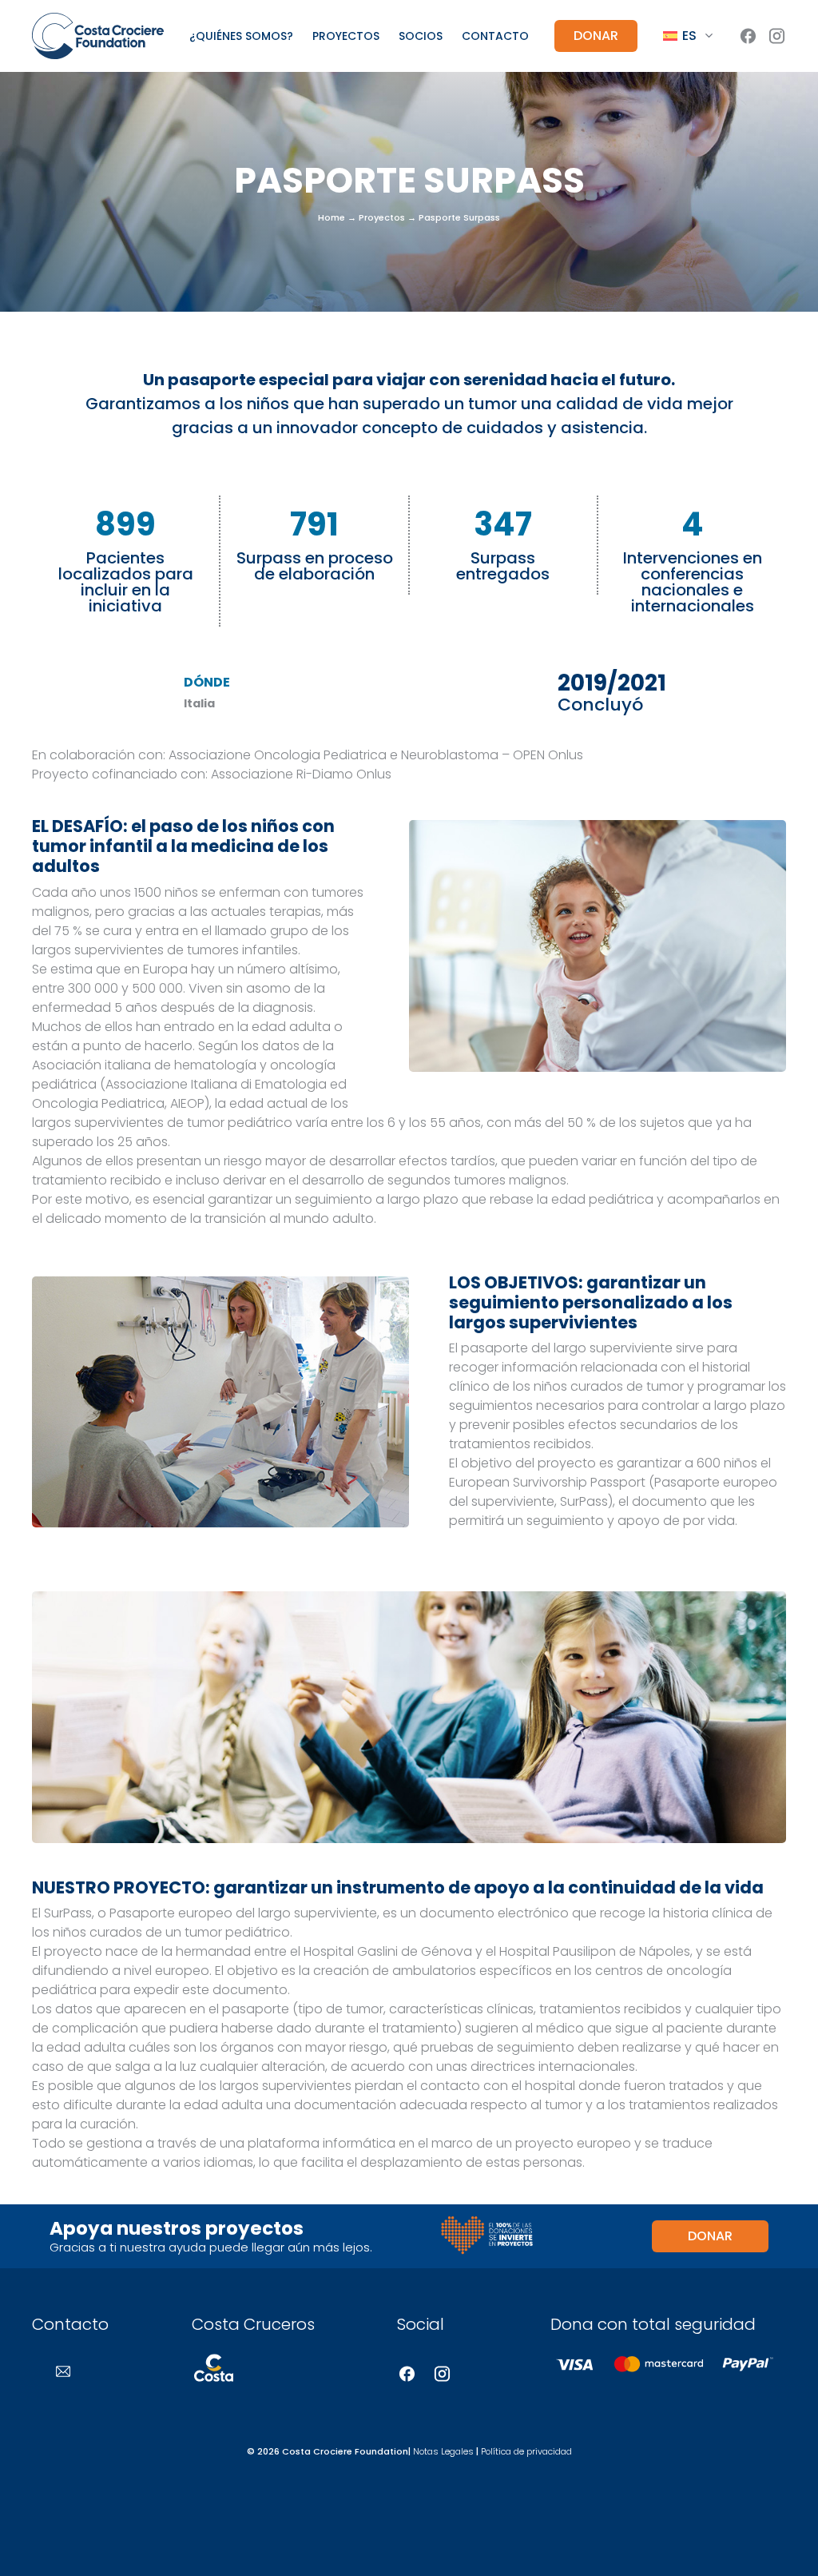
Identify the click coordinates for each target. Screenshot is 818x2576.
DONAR (596, 36)
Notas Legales (443, 2451)
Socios (421, 36)
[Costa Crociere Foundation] (98, 36)
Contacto (495, 36)
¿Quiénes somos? (241, 36)
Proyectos (346, 36)
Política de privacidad (526, 2451)
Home (332, 217)
